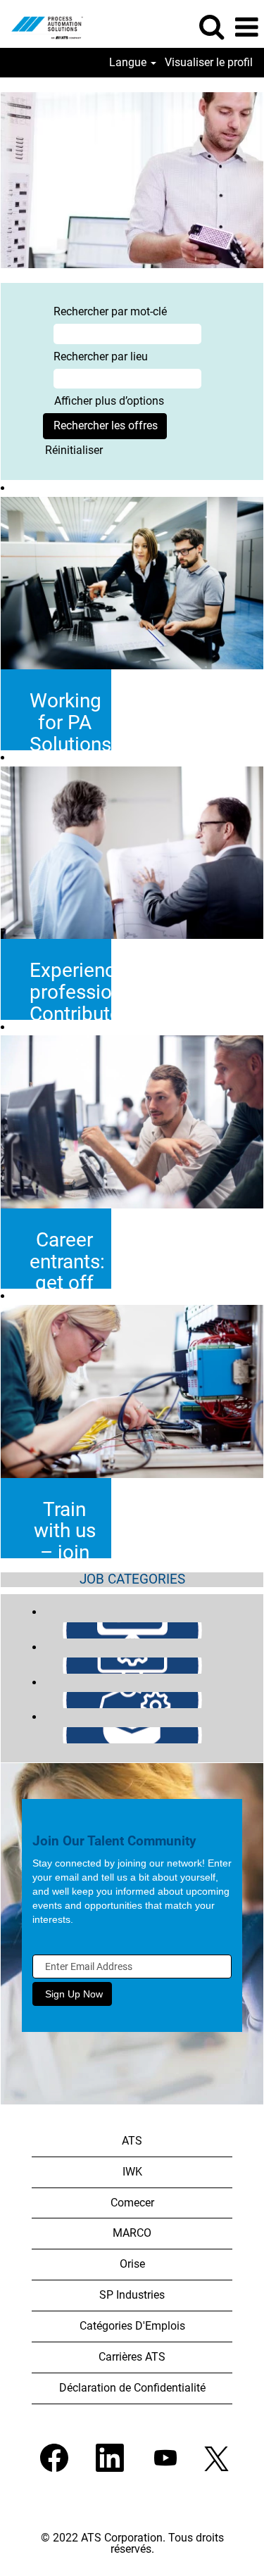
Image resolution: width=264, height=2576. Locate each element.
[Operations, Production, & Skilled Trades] (37, 1699)
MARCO (132, 2233)
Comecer (132, 2203)
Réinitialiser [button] (74, 450)
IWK (132, 2172)
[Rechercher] (211, 27)
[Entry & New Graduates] (37, 1735)
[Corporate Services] (37, 1630)
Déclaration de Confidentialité (132, 2388)
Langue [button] (129, 63)
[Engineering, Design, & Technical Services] (37, 1665)
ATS (132, 2141)
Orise (132, 2264)
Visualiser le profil (209, 63)
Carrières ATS (132, 2357)
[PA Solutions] (42, 26)
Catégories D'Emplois (132, 2326)
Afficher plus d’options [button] (109, 401)
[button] (246, 27)
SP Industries (132, 2295)
